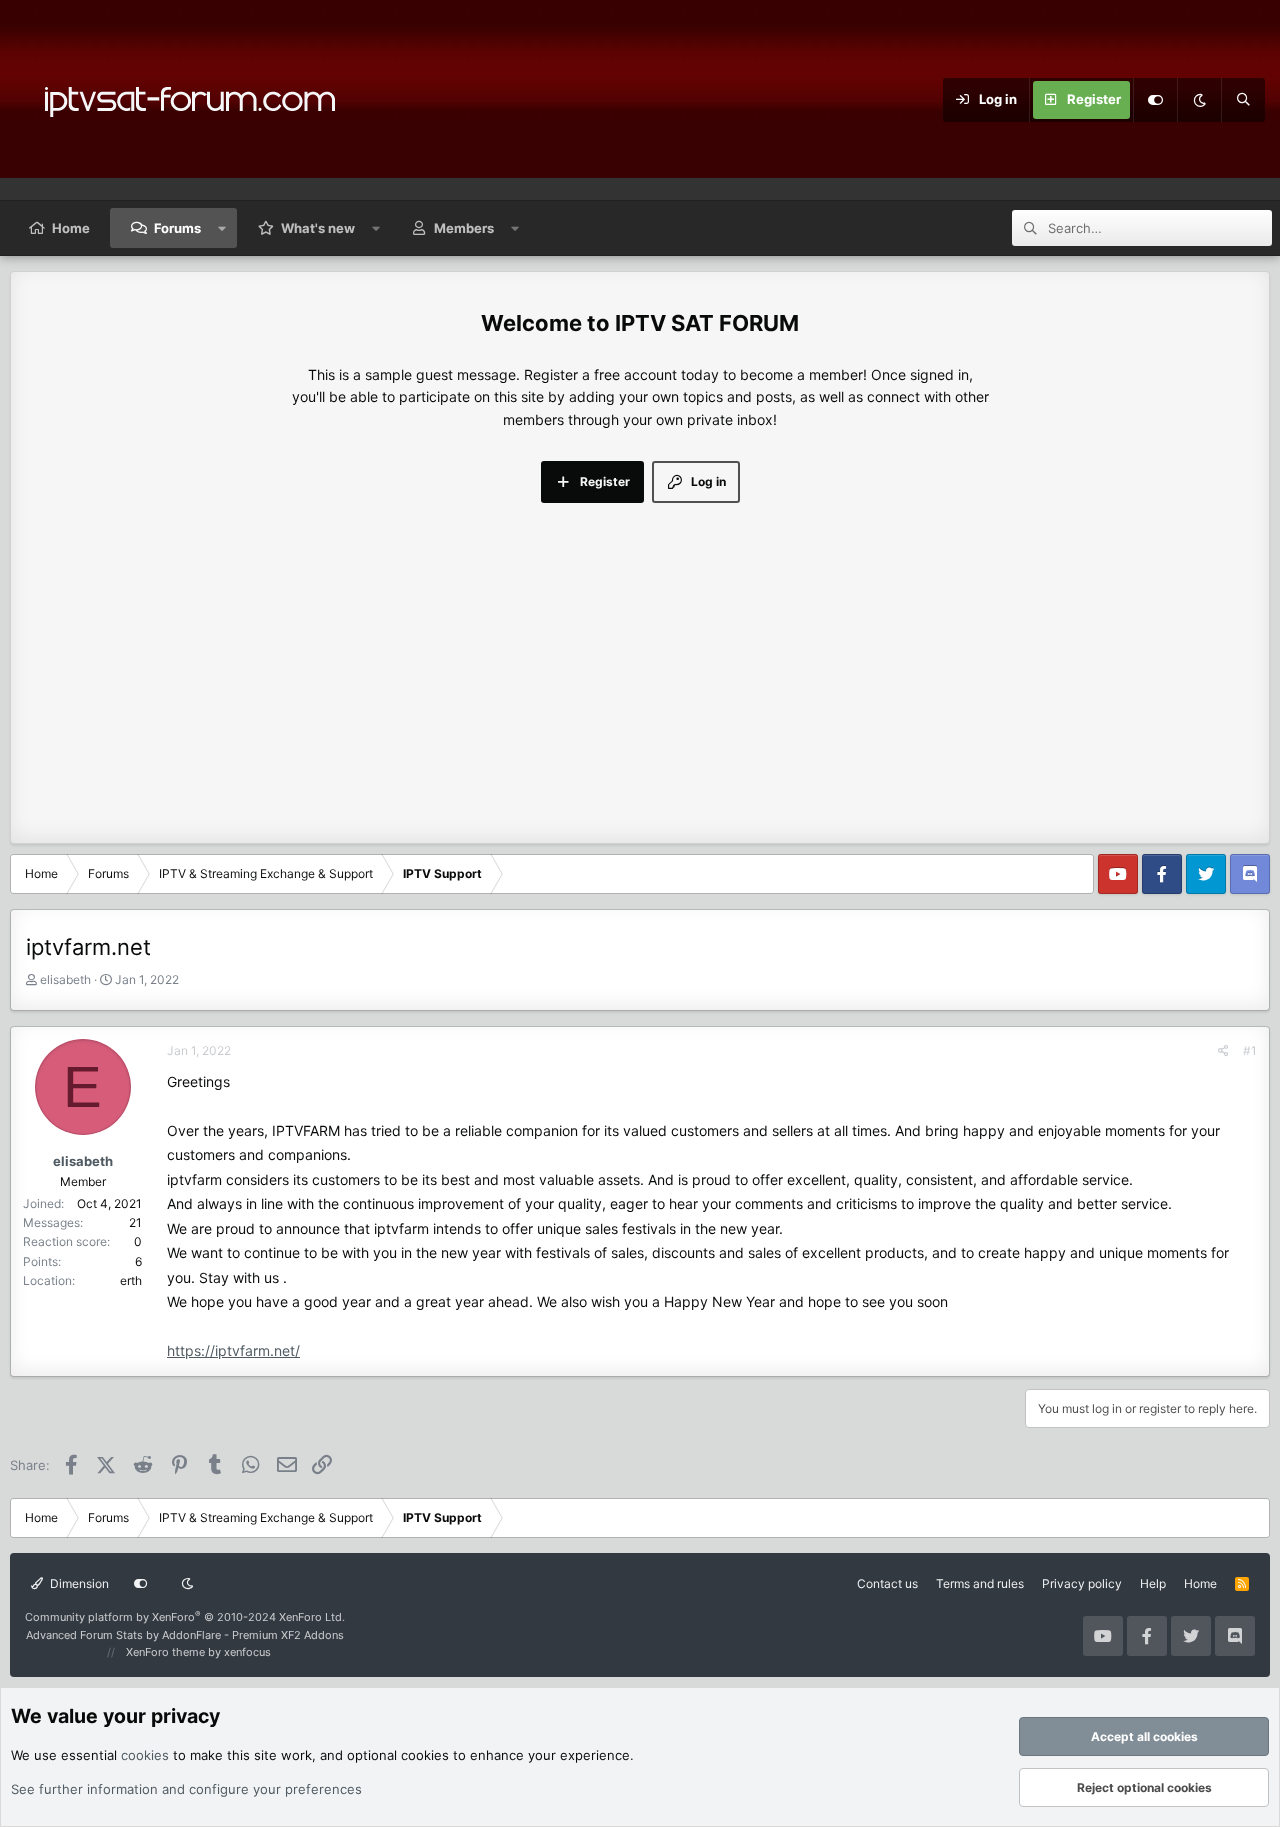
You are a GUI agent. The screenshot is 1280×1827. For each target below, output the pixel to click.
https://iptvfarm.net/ (233, 1350)
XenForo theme (165, 1652)
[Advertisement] (640, 653)
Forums (177, 228)
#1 (1250, 1050)
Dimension (78, 1583)
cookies (145, 1755)
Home (71, 228)
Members (464, 228)
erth (131, 1280)
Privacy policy (1082, 1583)
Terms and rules (980, 1583)
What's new (318, 228)
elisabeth (65, 979)
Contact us (887, 1583)
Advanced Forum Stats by (185, 1635)
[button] (222, 228)
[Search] (1243, 100)
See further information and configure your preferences (186, 1789)
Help (1153, 1583)
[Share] (1223, 1050)
